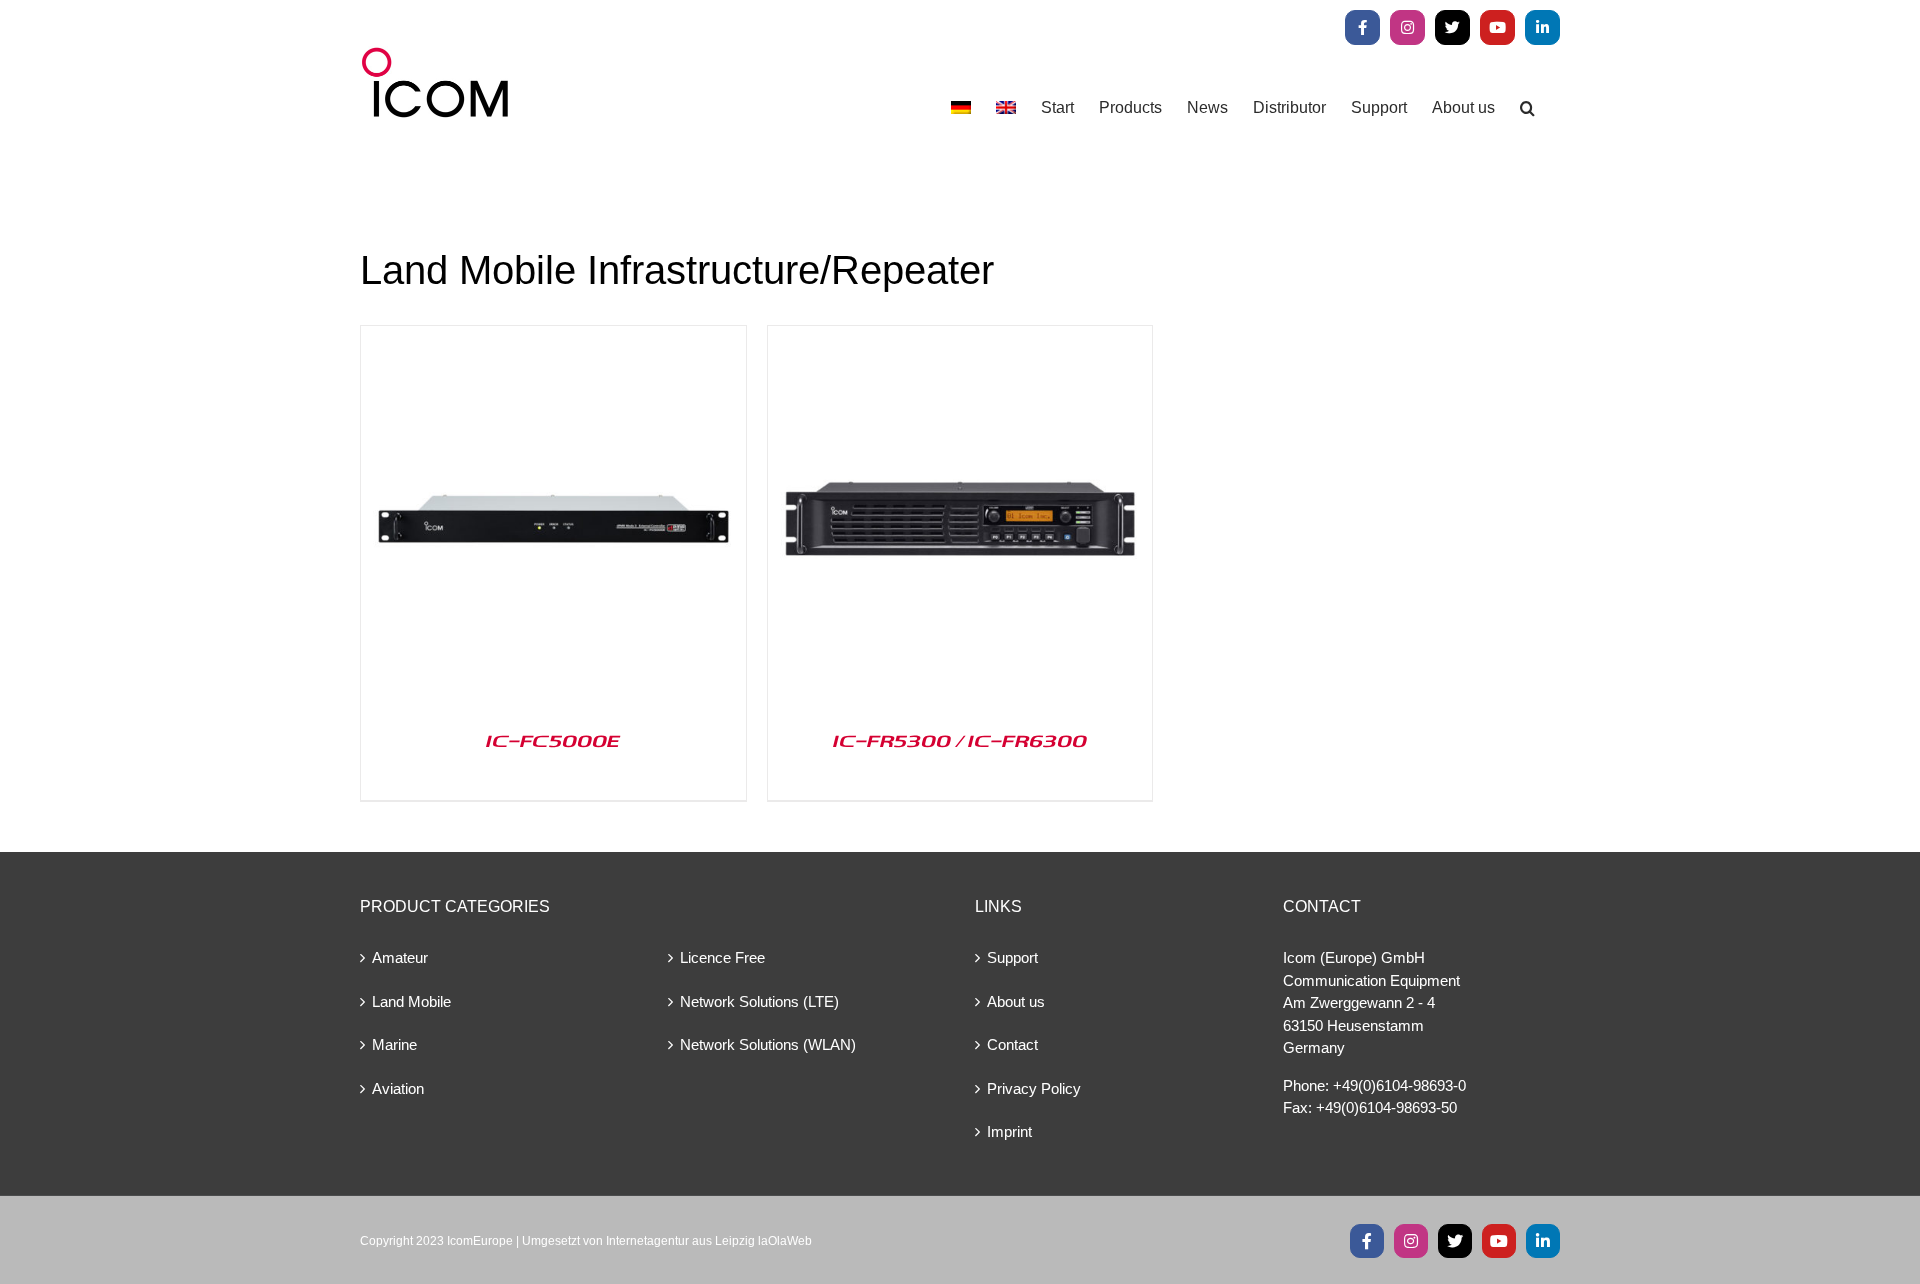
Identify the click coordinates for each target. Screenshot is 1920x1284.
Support (1012, 957)
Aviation (398, 1088)
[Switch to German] (961, 107)
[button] (1527, 107)
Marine (394, 1044)
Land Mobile (411, 1001)
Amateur (400, 957)
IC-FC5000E (553, 740)
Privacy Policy (1034, 1088)
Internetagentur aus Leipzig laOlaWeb (709, 1241)
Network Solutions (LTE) (759, 1001)
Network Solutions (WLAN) (768, 1044)
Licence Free (722, 957)
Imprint (1009, 1131)
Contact (1012, 1044)
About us (1016, 1001)
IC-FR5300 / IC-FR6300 (960, 740)
